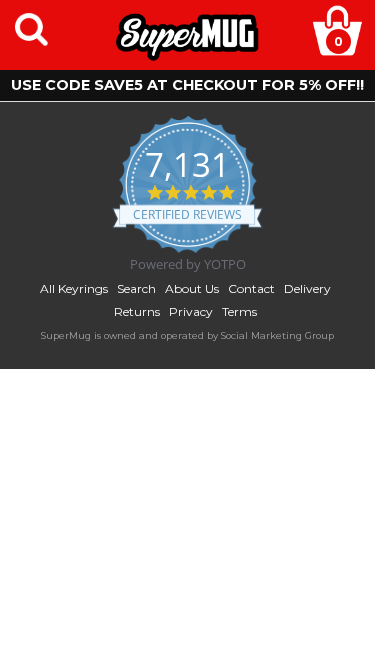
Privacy (191, 311)
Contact (251, 288)
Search (136, 288)
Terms (239, 311)
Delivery (307, 288)
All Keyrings (74, 288)
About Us (192, 288)
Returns (137, 311)
